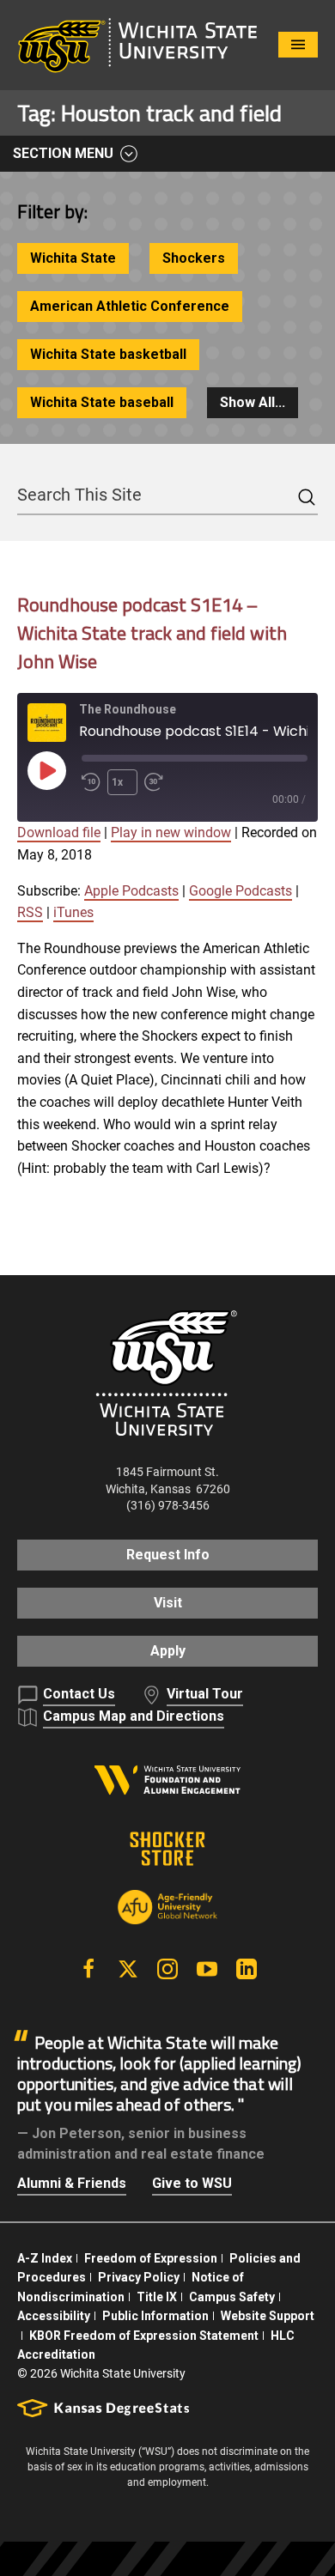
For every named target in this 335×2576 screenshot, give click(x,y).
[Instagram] (167, 1969)
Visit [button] (168, 1603)
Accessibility (54, 2316)
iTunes (73, 912)
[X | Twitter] (128, 1969)
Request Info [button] (168, 1555)
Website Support (268, 2316)
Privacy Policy (139, 2277)
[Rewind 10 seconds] (91, 782)
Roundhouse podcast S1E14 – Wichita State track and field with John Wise (152, 633)
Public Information (155, 2316)
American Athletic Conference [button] (130, 306)
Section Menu (63, 153)
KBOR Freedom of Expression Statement (144, 2336)
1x (117, 782)
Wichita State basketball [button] (108, 354)
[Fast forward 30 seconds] (157, 782)
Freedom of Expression (151, 2258)
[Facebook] (88, 1969)
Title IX (157, 2297)
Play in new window (171, 832)
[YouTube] (207, 1969)
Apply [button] (168, 1651)
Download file (59, 832)
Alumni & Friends (72, 2183)
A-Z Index (45, 2258)
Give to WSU (192, 2183)
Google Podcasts (241, 891)
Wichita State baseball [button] (102, 402)
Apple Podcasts (131, 891)
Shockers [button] (194, 258)
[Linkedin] (247, 1969)
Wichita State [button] (73, 258)
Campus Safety (232, 2297)
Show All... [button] (253, 402)
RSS (30, 912)
